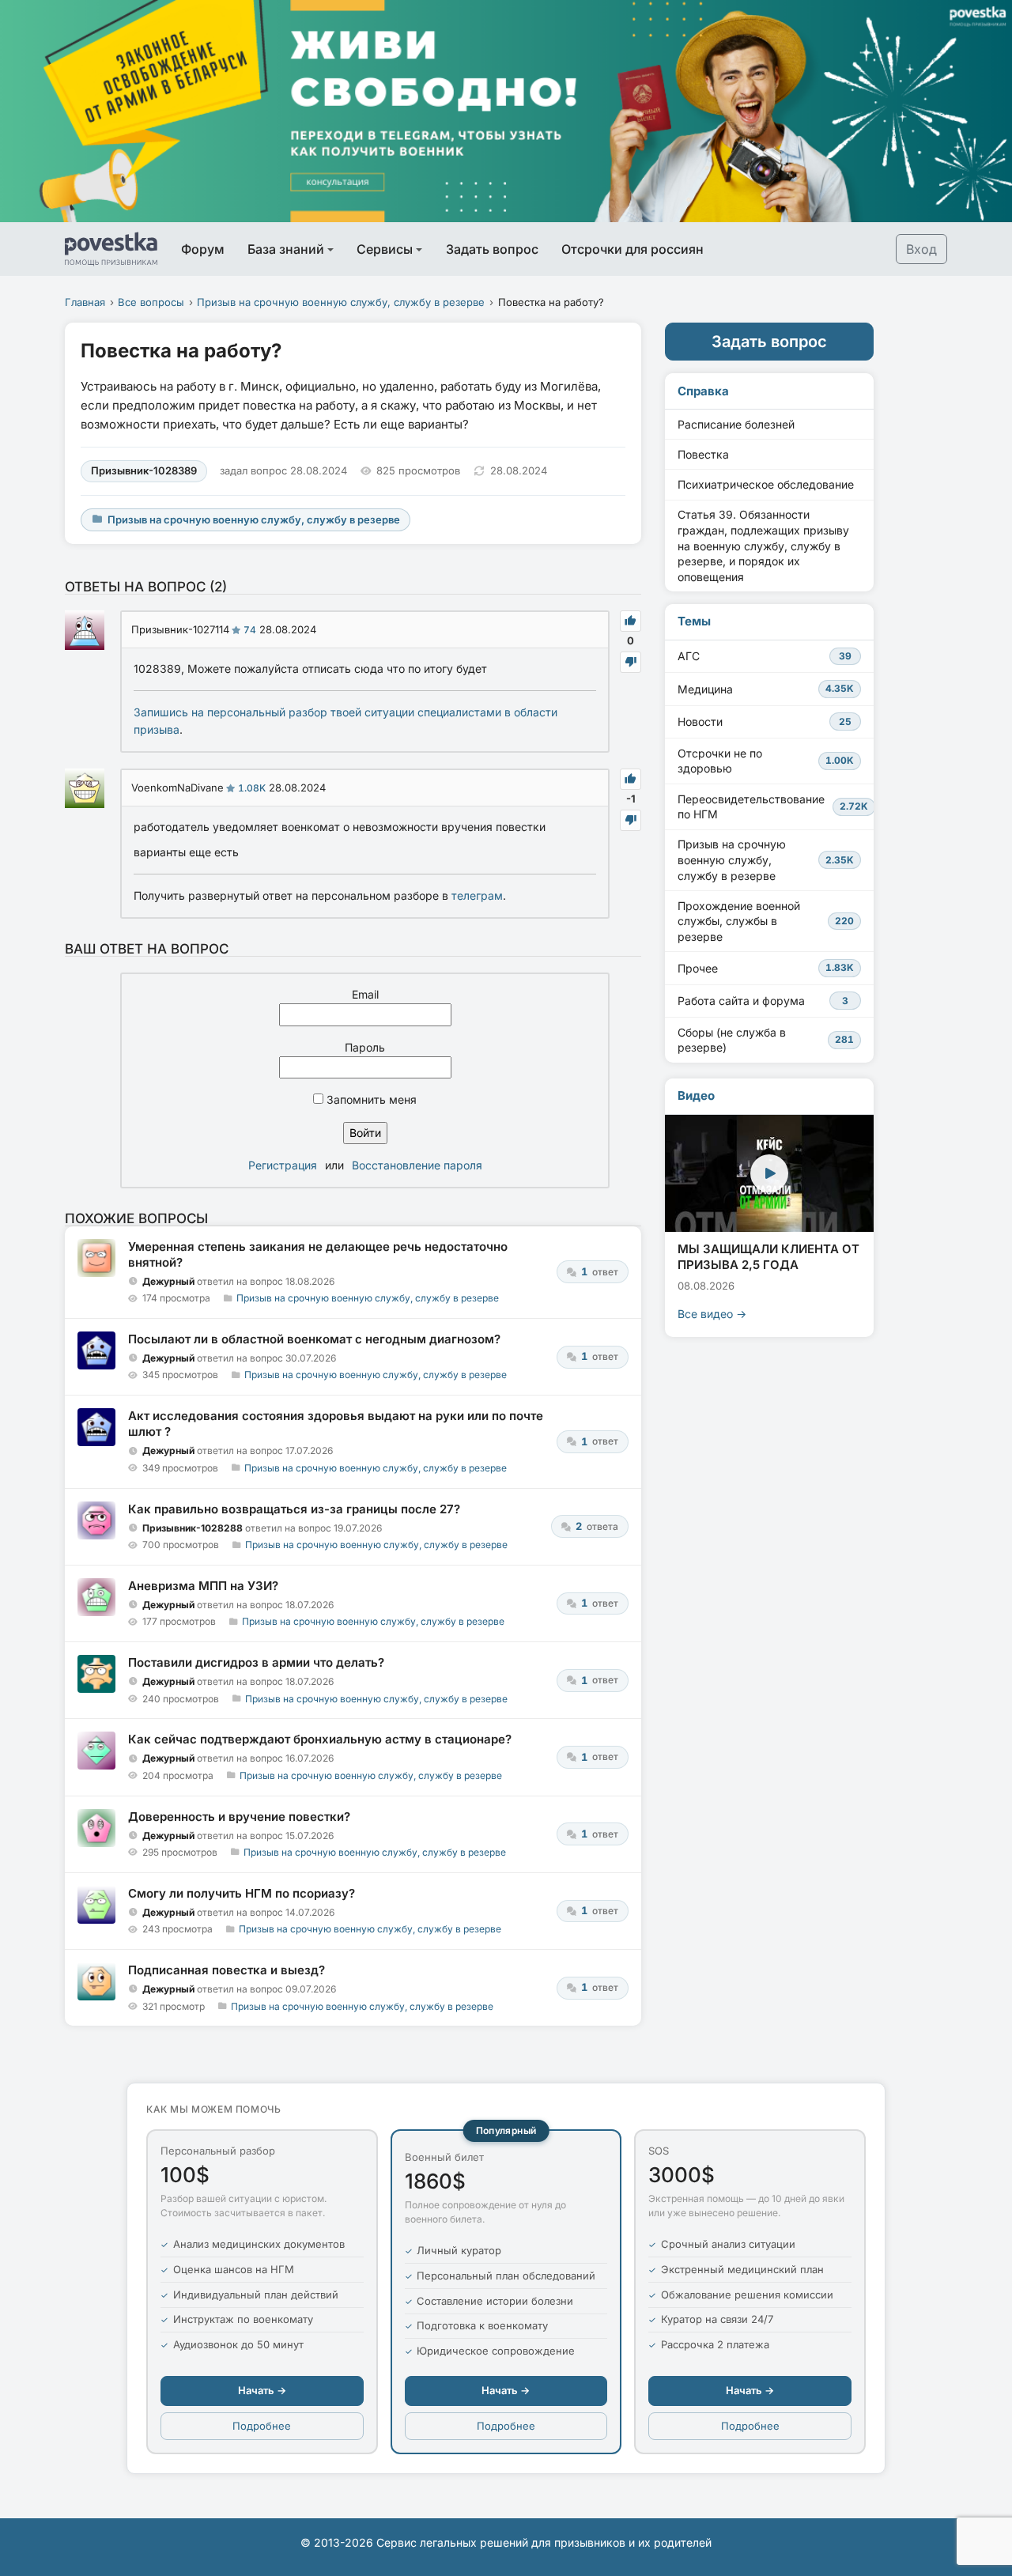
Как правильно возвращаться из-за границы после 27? (294, 1509)
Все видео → (712, 1314)
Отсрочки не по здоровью (766, 761)
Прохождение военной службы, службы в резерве (766, 921)
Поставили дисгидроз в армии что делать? (256, 1662)
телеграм (477, 895)
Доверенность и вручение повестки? (239, 1817)
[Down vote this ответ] (631, 662)
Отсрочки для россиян (632, 249)
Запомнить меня (370, 1099)
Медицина (766, 689)
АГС (765, 656)
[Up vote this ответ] (631, 621)
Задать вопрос (492, 249)
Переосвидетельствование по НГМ (773, 807)
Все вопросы (151, 302)
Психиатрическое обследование (766, 484)
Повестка (703, 454)
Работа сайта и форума (763, 1001)
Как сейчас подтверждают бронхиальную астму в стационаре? (320, 1739)
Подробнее (262, 2426)
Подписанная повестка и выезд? (227, 1970)
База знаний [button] (286, 249)
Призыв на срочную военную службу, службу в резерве (341, 302)
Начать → (262, 2390)
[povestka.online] (111, 249)
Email (365, 994)
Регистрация (283, 1165)
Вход (921, 249)
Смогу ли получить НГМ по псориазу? (242, 1893)
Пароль (365, 1047)
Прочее (766, 968)
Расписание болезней (736, 424)
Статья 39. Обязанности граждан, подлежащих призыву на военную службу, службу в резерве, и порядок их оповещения (763, 545)
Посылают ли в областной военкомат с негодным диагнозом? (314, 1339)
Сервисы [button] (385, 249)
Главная (85, 302)
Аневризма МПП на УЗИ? (203, 1586)
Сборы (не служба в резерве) (766, 1040)
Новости (765, 721)
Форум (203, 249)
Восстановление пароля (417, 1165)
